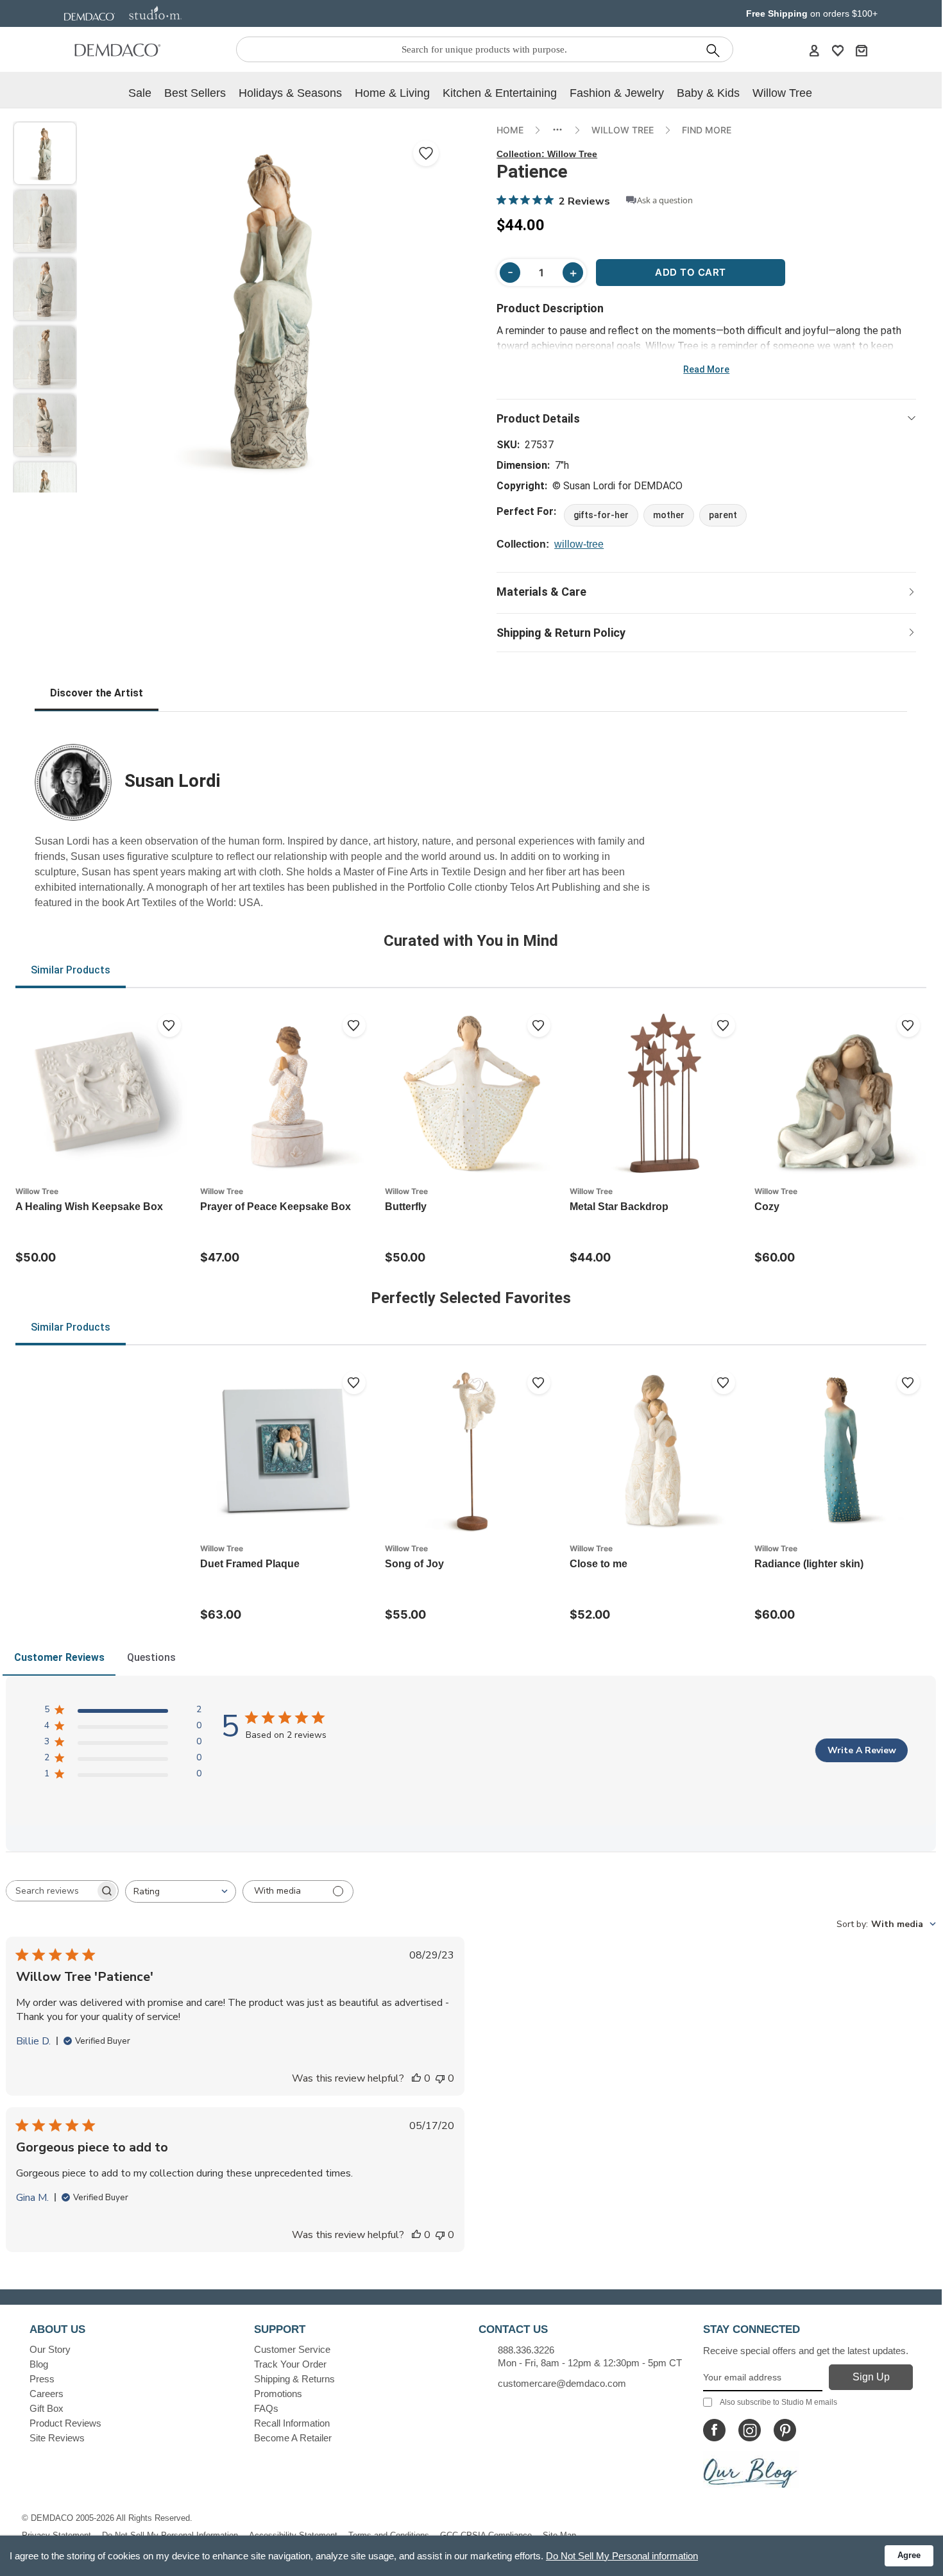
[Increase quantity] (573, 273)
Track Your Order (290, 2364)
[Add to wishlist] (169, 1025)
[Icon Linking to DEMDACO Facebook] (714, 2430)
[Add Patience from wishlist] (426, 153)
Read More (706, 369)
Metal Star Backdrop (619, 1207)
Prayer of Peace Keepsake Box (276, 1207)
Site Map (559, 2535)
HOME (510, 130)
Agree (909, 2555)
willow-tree (579, 544)
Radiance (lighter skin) (809, 1564)
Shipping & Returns (294, 2379)
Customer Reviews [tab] (59, 1657)
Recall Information (292, 2423)
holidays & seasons (290, 93)
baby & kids (708, 93)
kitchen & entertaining (500, 93)
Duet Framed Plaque (250, 1564)
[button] (45, 153)
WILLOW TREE (623, 130)
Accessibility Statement (293, 2535)
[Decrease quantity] (510, 273)
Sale (140, 93)
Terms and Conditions (389, 2535)
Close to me (599, 1564)
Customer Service (292, 2349)
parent (723, 515)
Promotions (278, 2394)
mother (669, 515)
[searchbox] (51, 1891)
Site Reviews (57, 2438)
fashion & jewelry (617, 93)
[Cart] (862, 50)
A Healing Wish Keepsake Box (89, 1207)
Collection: (547, 154)
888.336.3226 (526, 2350)
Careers (47, 2394)
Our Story (50, 2349)
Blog (39, 2364)
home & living (392, 93)
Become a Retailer (293, 2438)
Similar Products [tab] (71, 970)
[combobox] (181, 1891)
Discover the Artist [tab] (97, 693)
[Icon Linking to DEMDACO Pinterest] (785, 2430)
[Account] (814, 50)
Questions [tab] (151, 1657)
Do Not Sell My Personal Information (170, 2535)
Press (42, 2379)
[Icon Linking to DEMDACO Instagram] (750, 2430)
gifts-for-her (601, 515)
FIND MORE (707, 130)
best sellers (195, 93)
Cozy (767, 1207)
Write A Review (862, 1750)
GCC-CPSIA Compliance (486, 2535)
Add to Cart (691, 272)
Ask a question (665, 200)
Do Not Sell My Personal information (622, 2556)
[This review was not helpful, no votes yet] (440, 2078)
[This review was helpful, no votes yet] (416, 2078)
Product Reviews (65, 2423)
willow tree (782, 93)
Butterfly (406, 1207)
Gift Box (47, 2408)
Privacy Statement (56, 2535)
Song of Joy (414, 1564)
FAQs (266, 2408)
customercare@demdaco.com (562, 2383)
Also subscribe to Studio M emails (778, 2402)
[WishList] (838, 50)
